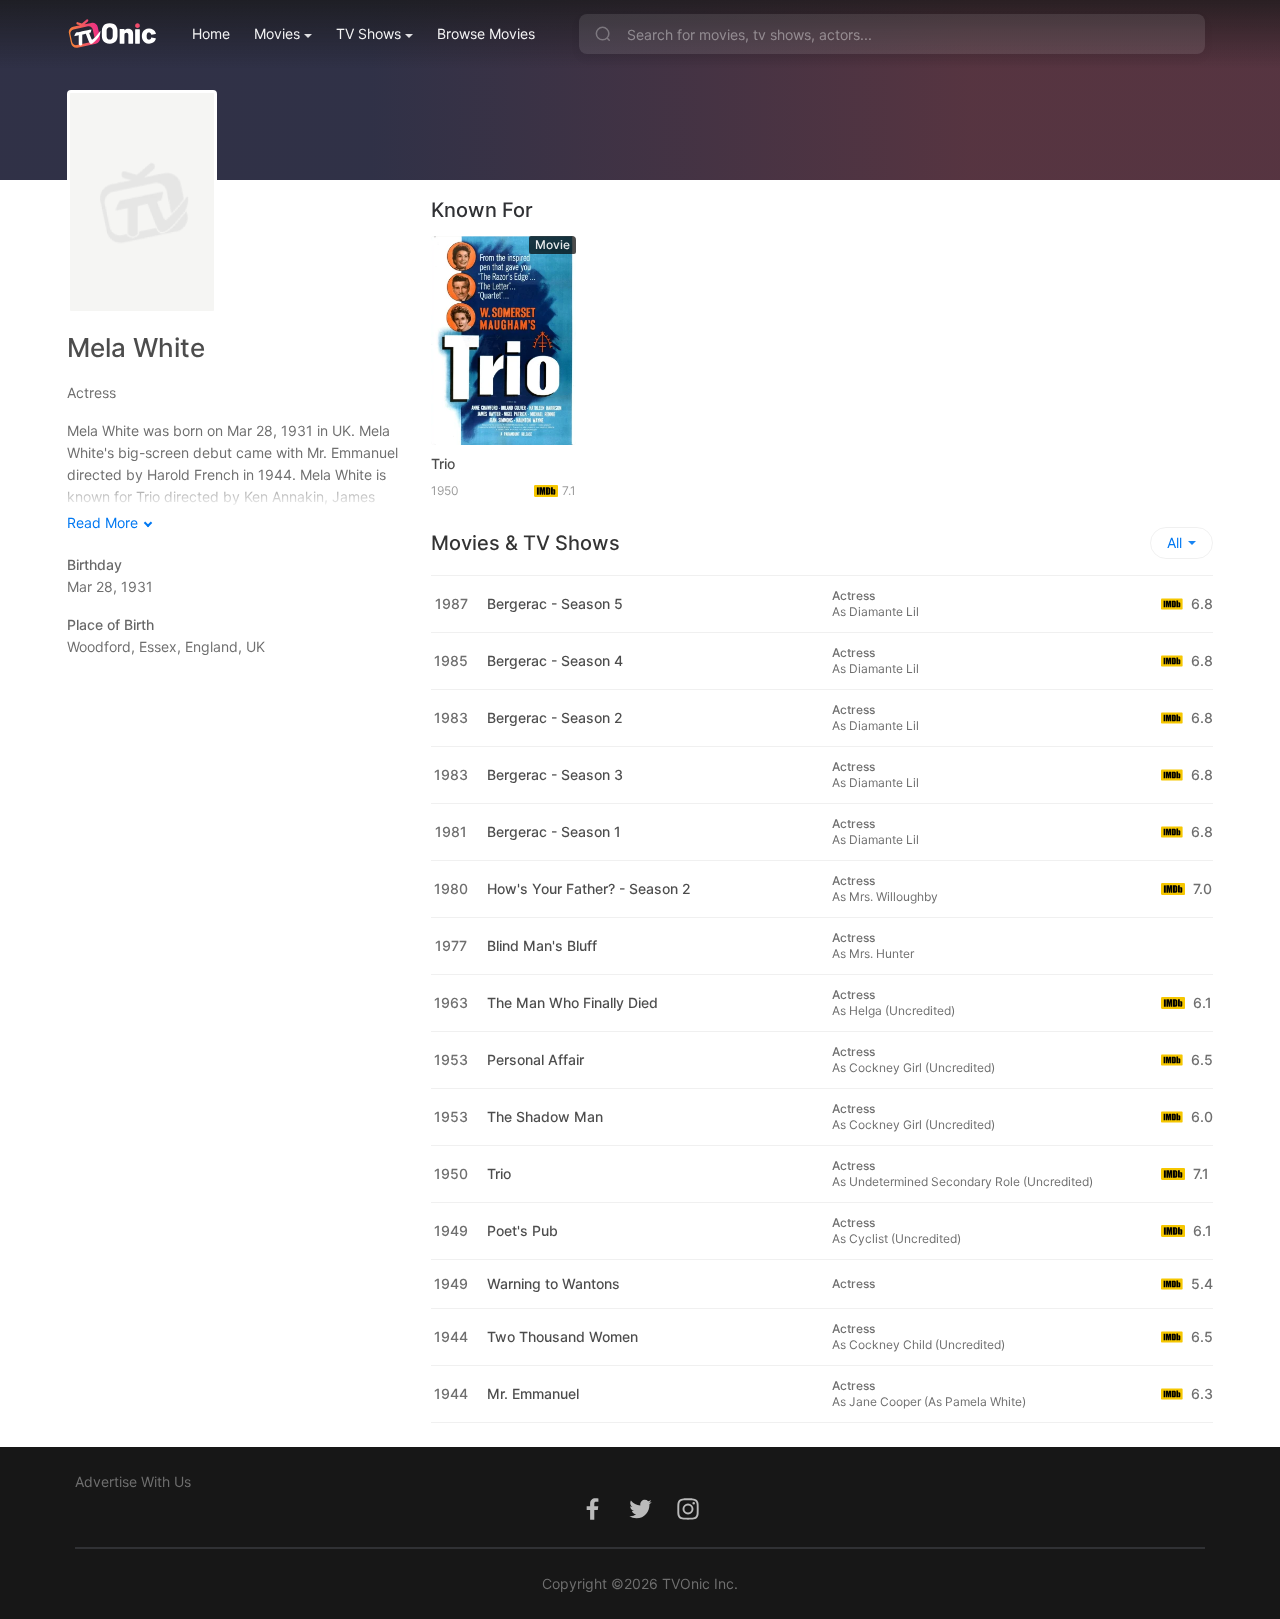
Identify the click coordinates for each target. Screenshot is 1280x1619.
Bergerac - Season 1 (554, 831)
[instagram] (688, 1519)
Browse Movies (486, 33)
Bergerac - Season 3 (555, 774)
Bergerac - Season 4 (555, 660)
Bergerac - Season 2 (555, 717)
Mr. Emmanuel (533, 1393)
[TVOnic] (111, 34)
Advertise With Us (133, 1481)
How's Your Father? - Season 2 (589, 888)
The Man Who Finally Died (572, 1002)
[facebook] (592, 1519)
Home (211, 33)
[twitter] (640, 1519)
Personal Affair (535, 1059)
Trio (443, 463)
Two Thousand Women (562, 1336)
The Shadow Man (545, 1116)
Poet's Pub (522, 1230)
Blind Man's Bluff (542, 945)
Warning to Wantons (553, 1283)
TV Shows (368, 33)
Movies (277, 33)
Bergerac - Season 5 (555, 603)
